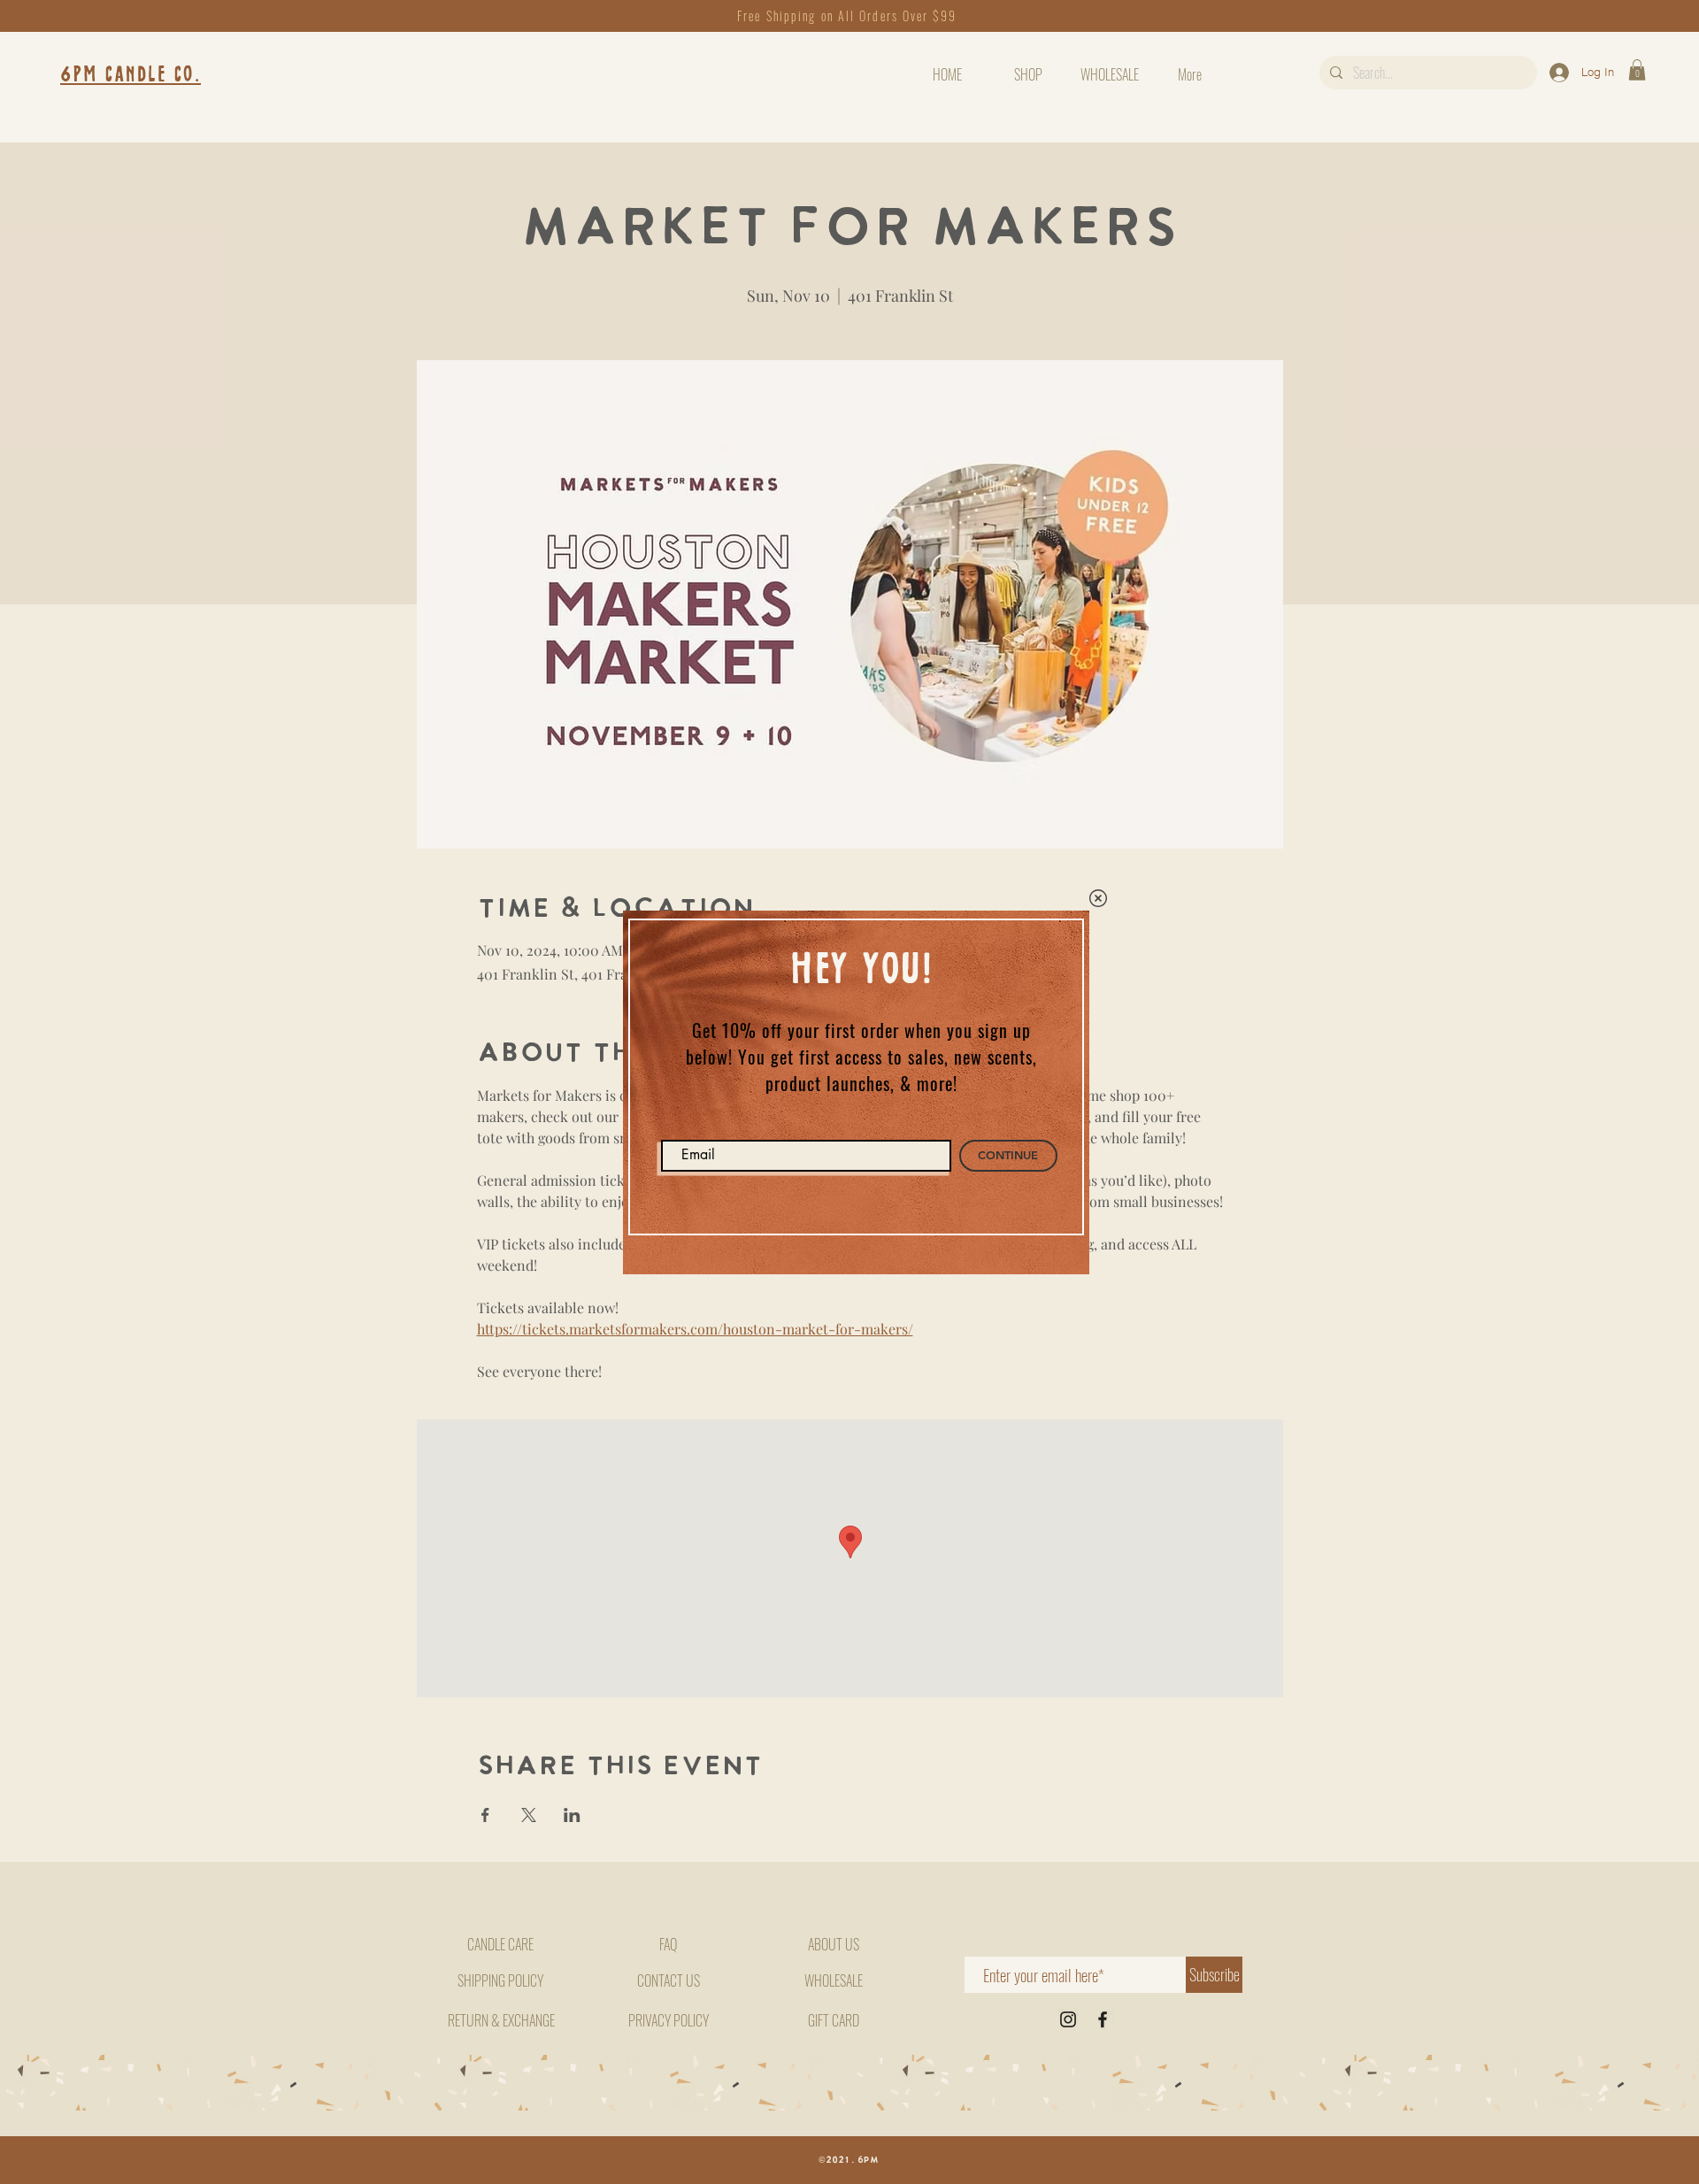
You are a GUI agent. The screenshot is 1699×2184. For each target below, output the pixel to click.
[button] (1098, 898)
